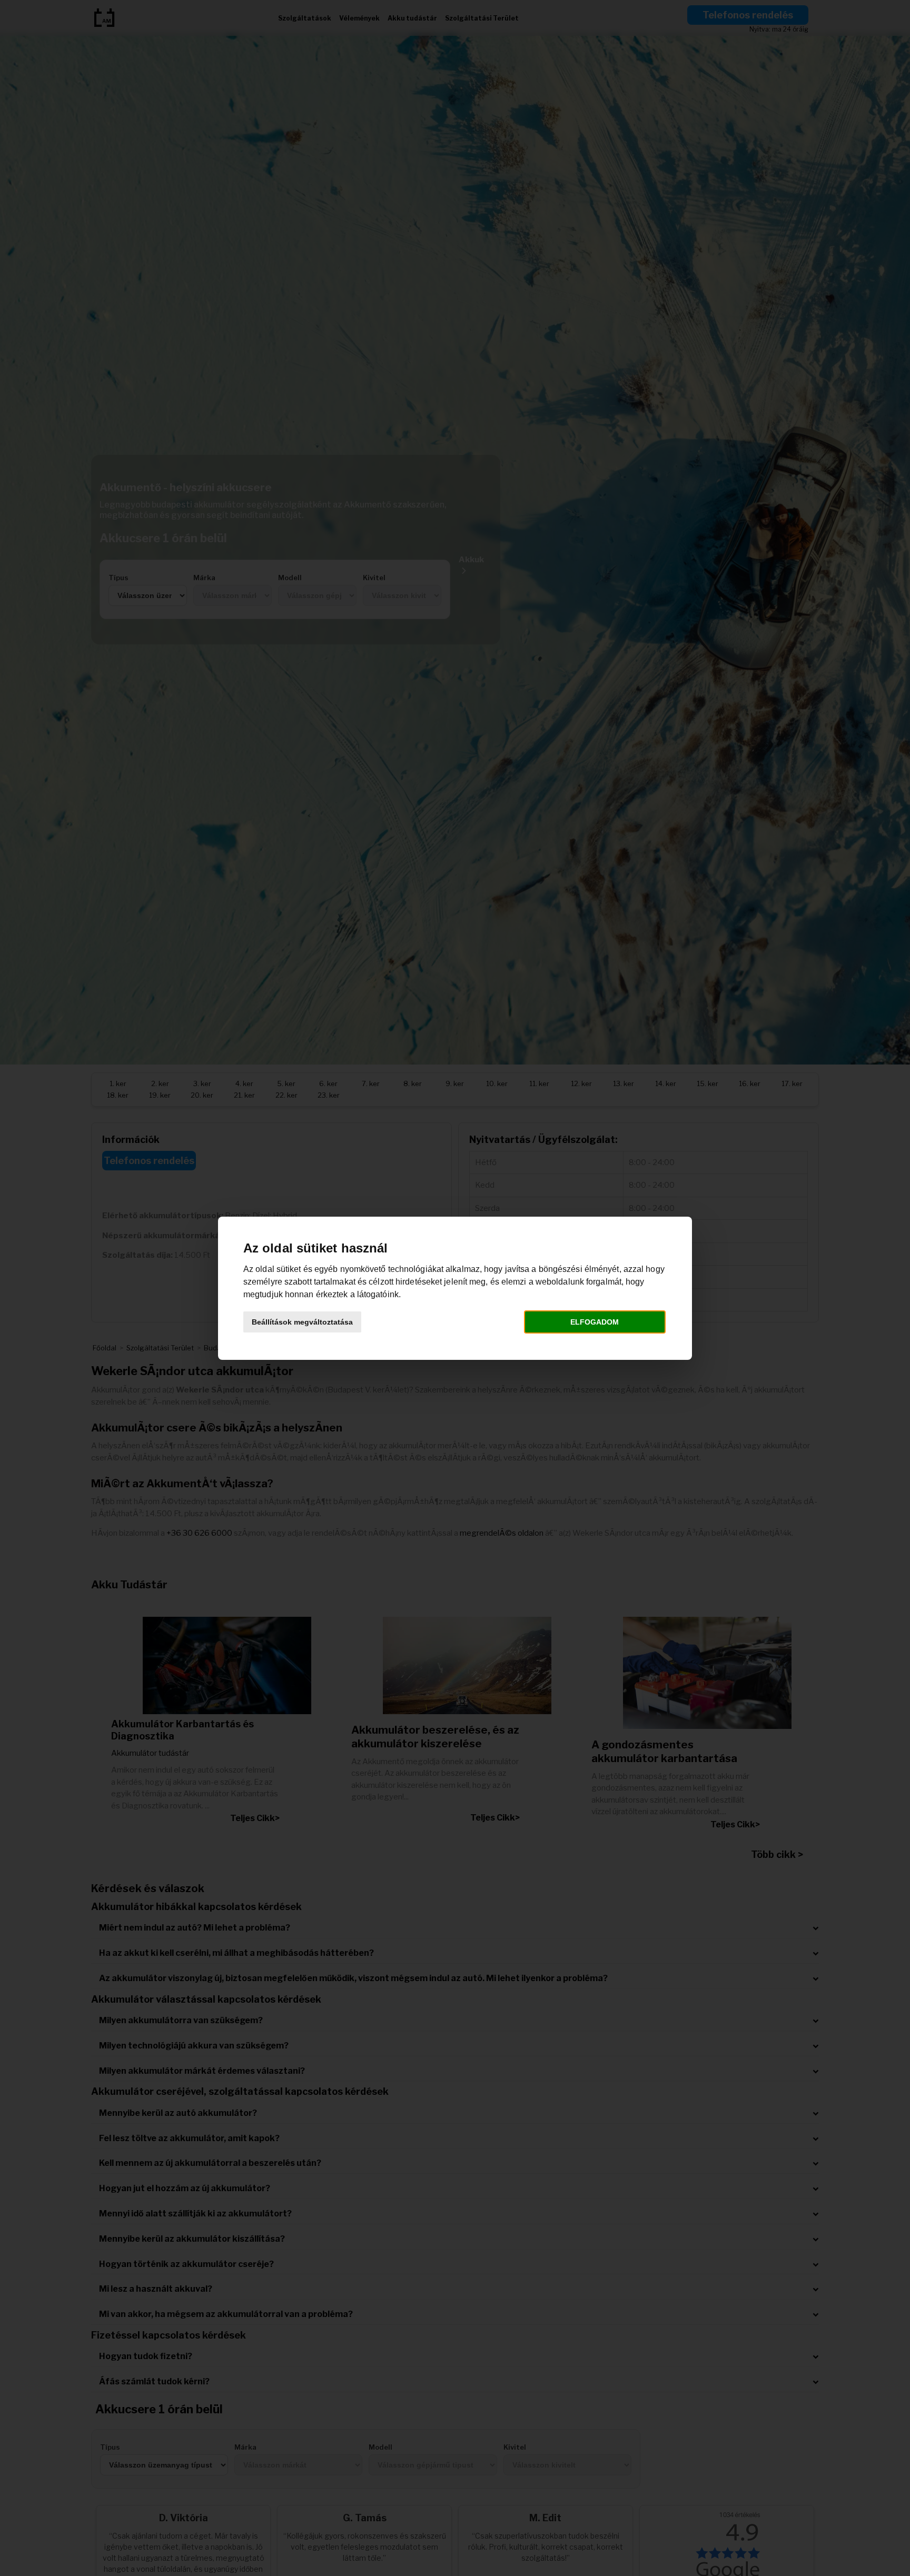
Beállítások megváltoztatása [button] (302, 1322)
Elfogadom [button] (595, 1322)
